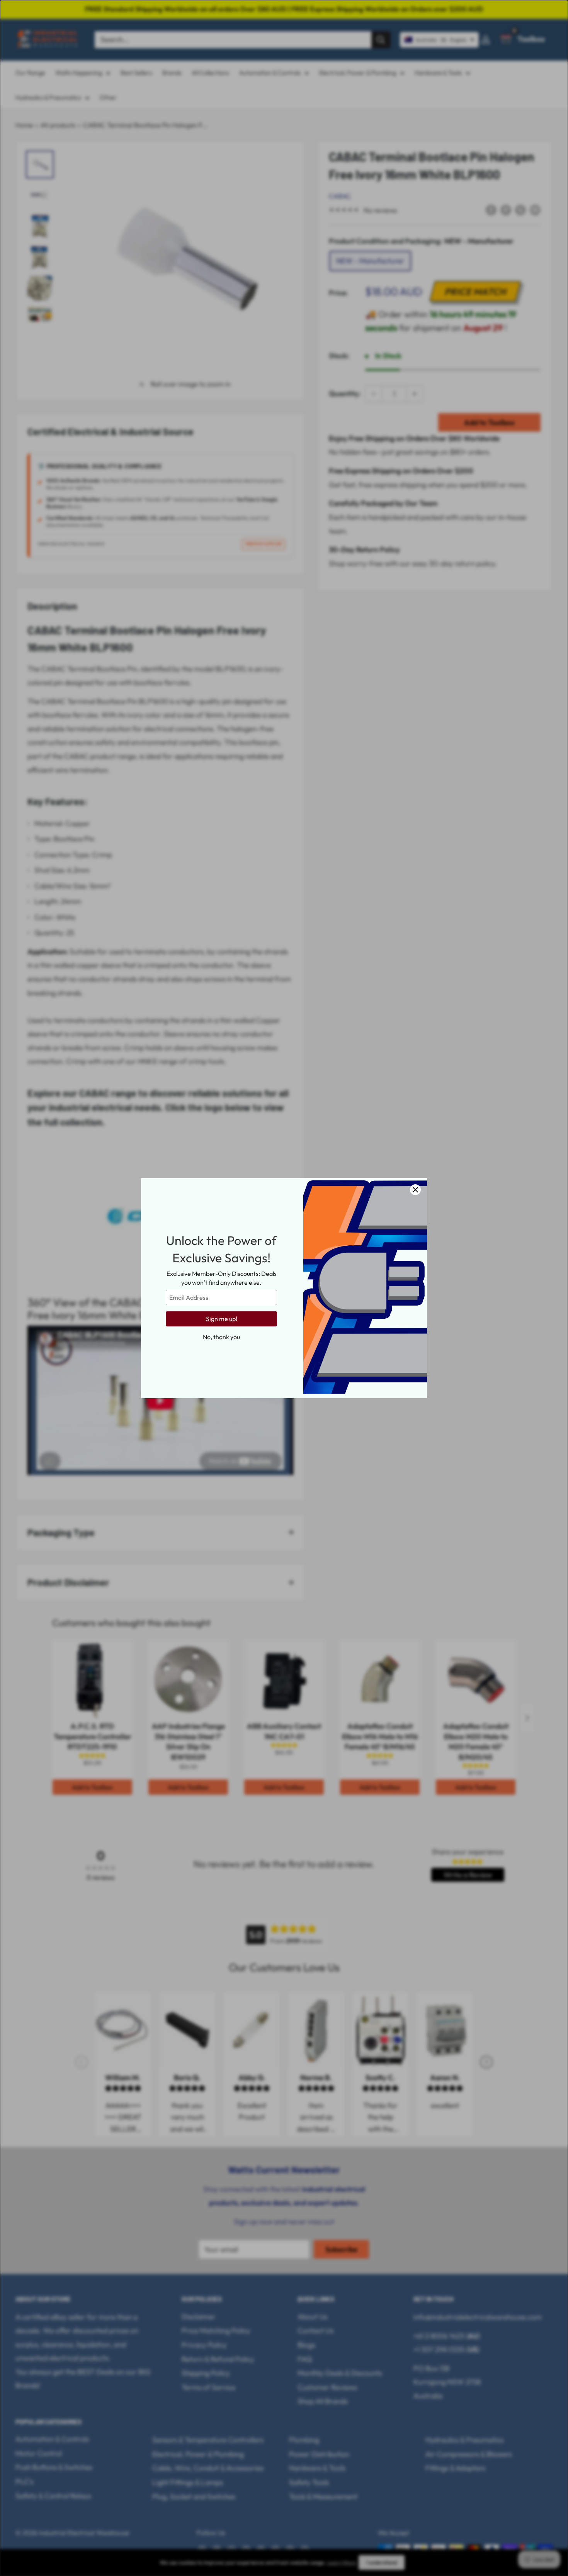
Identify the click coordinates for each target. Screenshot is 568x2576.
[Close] (415, 1190)
